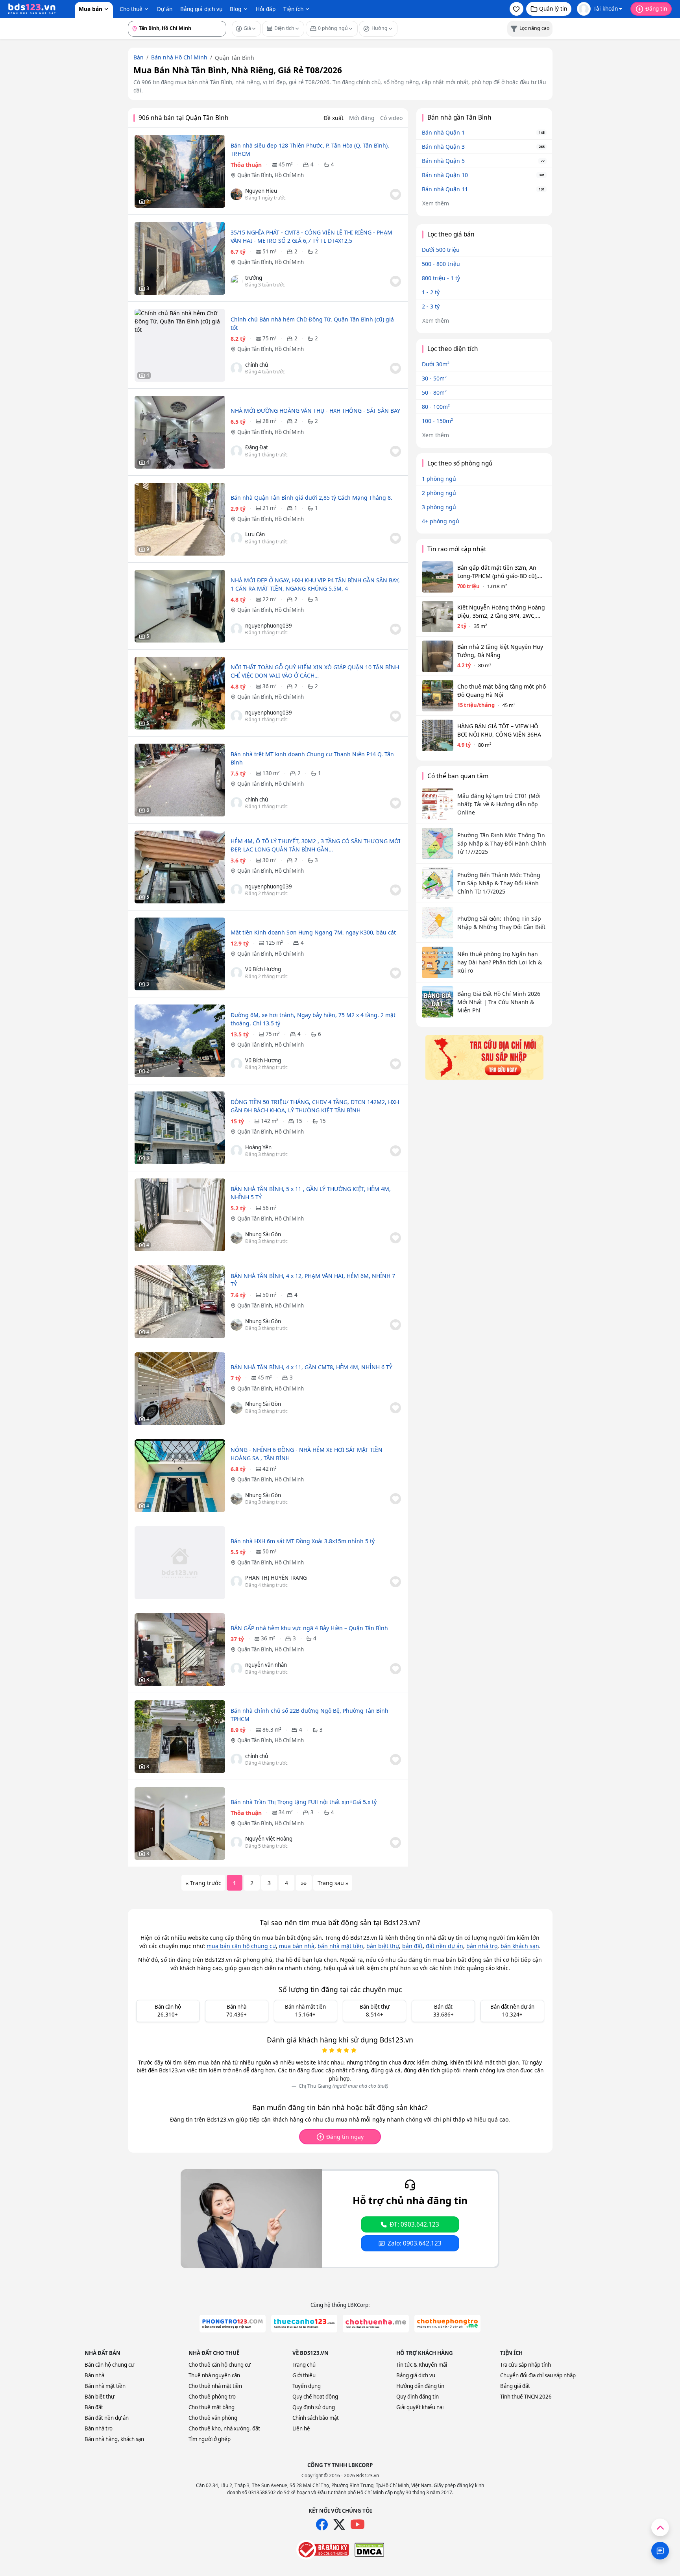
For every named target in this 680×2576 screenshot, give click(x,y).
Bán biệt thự (100, 2397)
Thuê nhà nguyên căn (214, 2375)
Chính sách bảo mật (316, 2418)
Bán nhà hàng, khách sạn (114, 2439)
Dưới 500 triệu (441, 250)
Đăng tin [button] (656, 8)
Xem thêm (436, 203)
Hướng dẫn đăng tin (420, 2386)
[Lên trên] (660, 2527)
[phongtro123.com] (233, 2324)
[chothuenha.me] (376, 2324)
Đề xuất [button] (334, 118)
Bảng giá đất (515, 2386)
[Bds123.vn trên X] (339, 2524)
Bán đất (94, 2407)
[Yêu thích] (395, 194)
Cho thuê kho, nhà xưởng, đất (224, 2428)
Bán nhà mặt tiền (105, 2386)
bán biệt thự (383, 1946)
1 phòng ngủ (439, 479)
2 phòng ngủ (439, 493)
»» (304, 1883)
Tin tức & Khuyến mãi (422, 2365)
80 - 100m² (436, 407)
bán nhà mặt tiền (340, 1946)
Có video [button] (391, 118)
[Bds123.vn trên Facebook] (322, 2524)
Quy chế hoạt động (315, 2397)
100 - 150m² (437, 421)
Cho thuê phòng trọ (212, 2397)
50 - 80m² (434, 392)
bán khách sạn (520, 1946)
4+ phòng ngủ (441, 521)
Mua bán (91, 9)
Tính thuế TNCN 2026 (526, 2397)
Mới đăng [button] (362, 118)
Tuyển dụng (307, 2386)
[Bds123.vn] (32, 9)
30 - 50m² (434, 378)
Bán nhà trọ (99, 2428)
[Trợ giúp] (660, 2551)
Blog (236, 9)
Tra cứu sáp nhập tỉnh (526, 2365)
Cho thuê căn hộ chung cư (220, 2365)
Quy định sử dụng (314, 2407)
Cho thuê (131, 9)
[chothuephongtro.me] (447, 2324)
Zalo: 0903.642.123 (415, 2243)
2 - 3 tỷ (431, 306)
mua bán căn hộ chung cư (241, 1946)
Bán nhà (94, 2375)
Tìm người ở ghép (210, 2439)
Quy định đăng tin (418, 2397)
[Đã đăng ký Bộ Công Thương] (323, 2550)
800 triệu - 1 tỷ (441, 278)
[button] (516, 9)
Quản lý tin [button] (553, 8)
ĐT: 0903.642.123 (414, 2224)
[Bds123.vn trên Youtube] (358, 2525)
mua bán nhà (297, 1946)
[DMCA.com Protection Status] (369, 2550)
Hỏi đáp (266, 9)
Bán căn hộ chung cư (109, 2365)
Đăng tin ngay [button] (345, 2137)
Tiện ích (293, 9)
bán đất (412, 1946)
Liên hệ (301, 2428)
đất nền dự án (444, 1946)
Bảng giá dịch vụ (201, 9)
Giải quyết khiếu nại (420, 2407)
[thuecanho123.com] (304, 2324)
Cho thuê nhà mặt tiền (215, 2386)
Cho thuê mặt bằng (212, 2407)
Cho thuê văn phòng (213, 2418)
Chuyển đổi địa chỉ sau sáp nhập (538, 2375)
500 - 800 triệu (441, 264)
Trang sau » (333, 1883)
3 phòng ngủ (439, 507)
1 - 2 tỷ (431, 292)
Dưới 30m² (436, 364)
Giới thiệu (304, 2375)
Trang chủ (304, 2365)
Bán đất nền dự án (107, 2418)
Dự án (165, 9)
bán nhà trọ (482, 1946)
